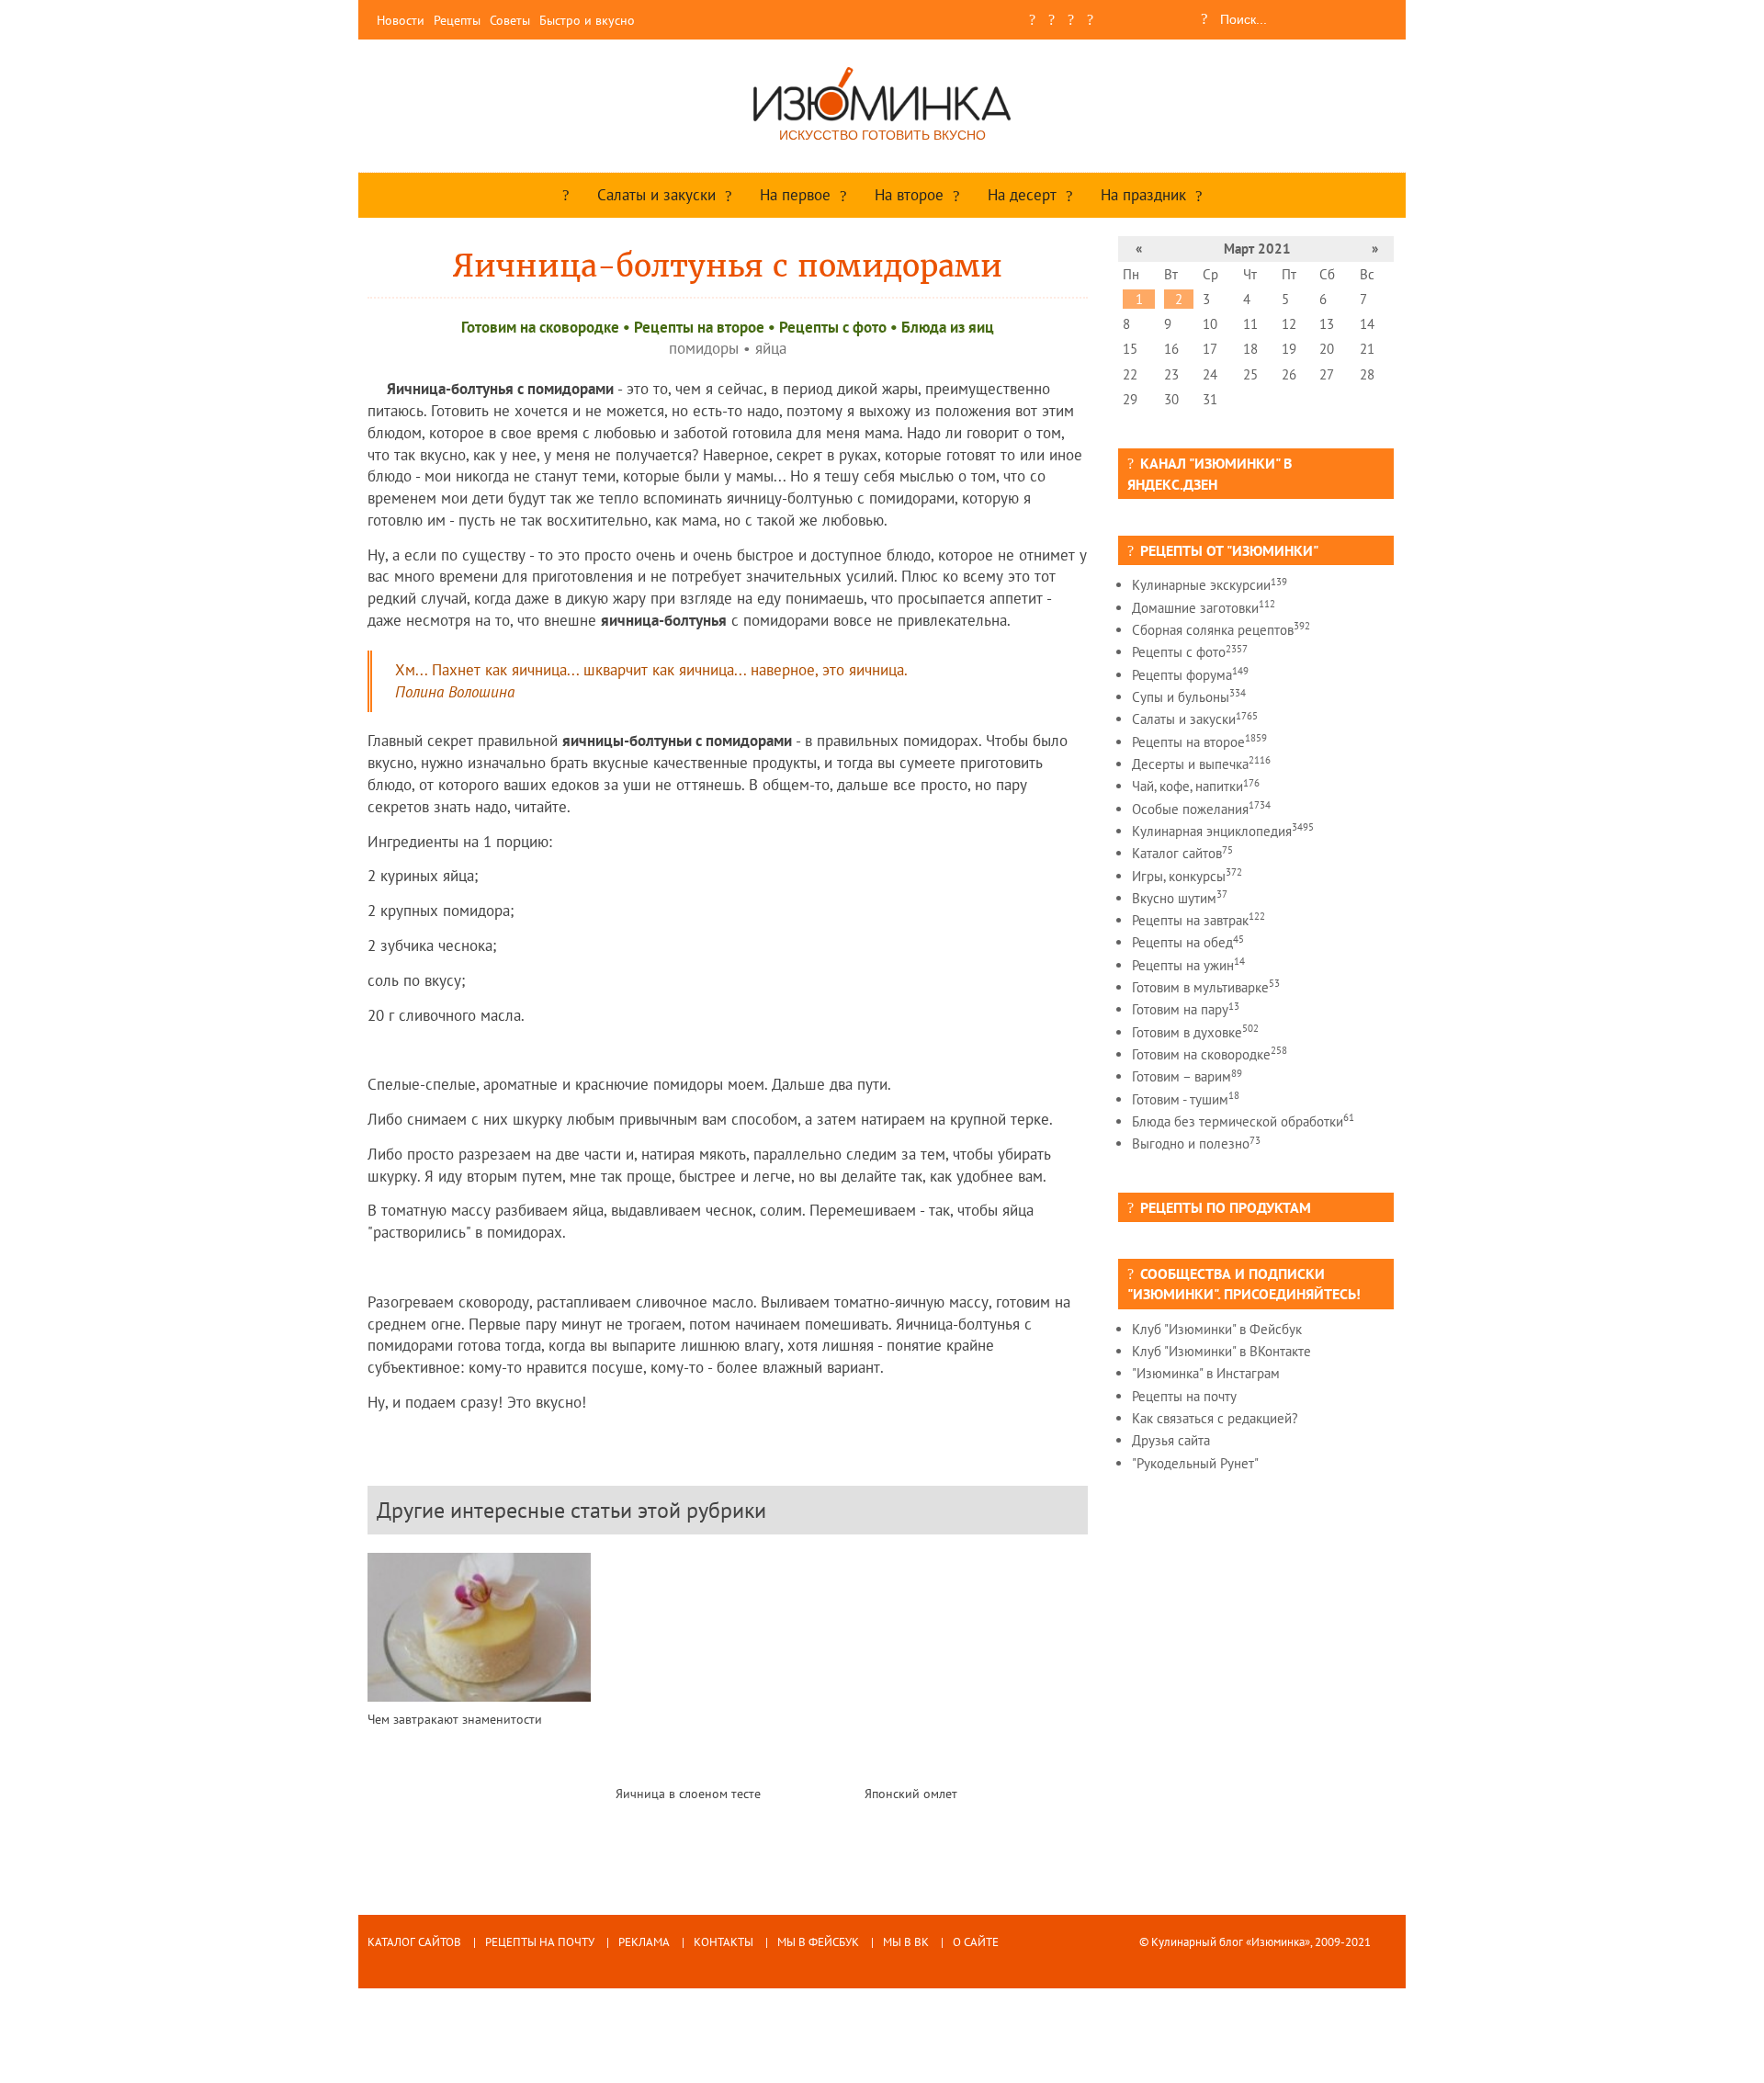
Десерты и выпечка (1201, 764)
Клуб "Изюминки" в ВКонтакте (1221, 1351)
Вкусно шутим (1180, 898)
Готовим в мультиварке (1206, 987)
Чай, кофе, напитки (1196, 786)
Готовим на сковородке (540, 327)
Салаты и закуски (1195, 719)
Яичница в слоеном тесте (688, 1793)
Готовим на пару (1186, 1009)
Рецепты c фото (833, 327)
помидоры (704, 348)
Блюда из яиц (948, 327)
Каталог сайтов (1182, 853)
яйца (771, 348)
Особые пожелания (1201, 809)
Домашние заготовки (1204, 608)
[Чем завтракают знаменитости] (479, 1627)
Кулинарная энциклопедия (1223, 831)
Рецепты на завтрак (1199, 920)
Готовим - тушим (1186, 1099)
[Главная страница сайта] (566, 195)
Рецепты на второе (699, 327)
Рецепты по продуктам (1226, 1207)
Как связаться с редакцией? (1215, 1418)
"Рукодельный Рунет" (1195, 1463)
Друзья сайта (1171, 1440)
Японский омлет (911, 1793)
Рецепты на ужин (1188, 965)
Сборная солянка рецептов (1221, 630)
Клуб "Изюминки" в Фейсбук (1217, 1329)
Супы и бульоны (1189, 697)
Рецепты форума (1190, 675)
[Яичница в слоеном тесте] (727, 1664)
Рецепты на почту (1184, 1396)
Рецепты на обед (1188, 942)
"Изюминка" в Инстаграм (1206, 1373)
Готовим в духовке (1195, 1032)
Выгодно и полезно (1196, 1143)
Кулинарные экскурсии (1210, 585)
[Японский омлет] (976, 1664)
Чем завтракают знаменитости (455, 1719)
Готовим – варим (1187, 1076)
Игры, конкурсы (1187, 876)
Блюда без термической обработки (1243, 1121)
